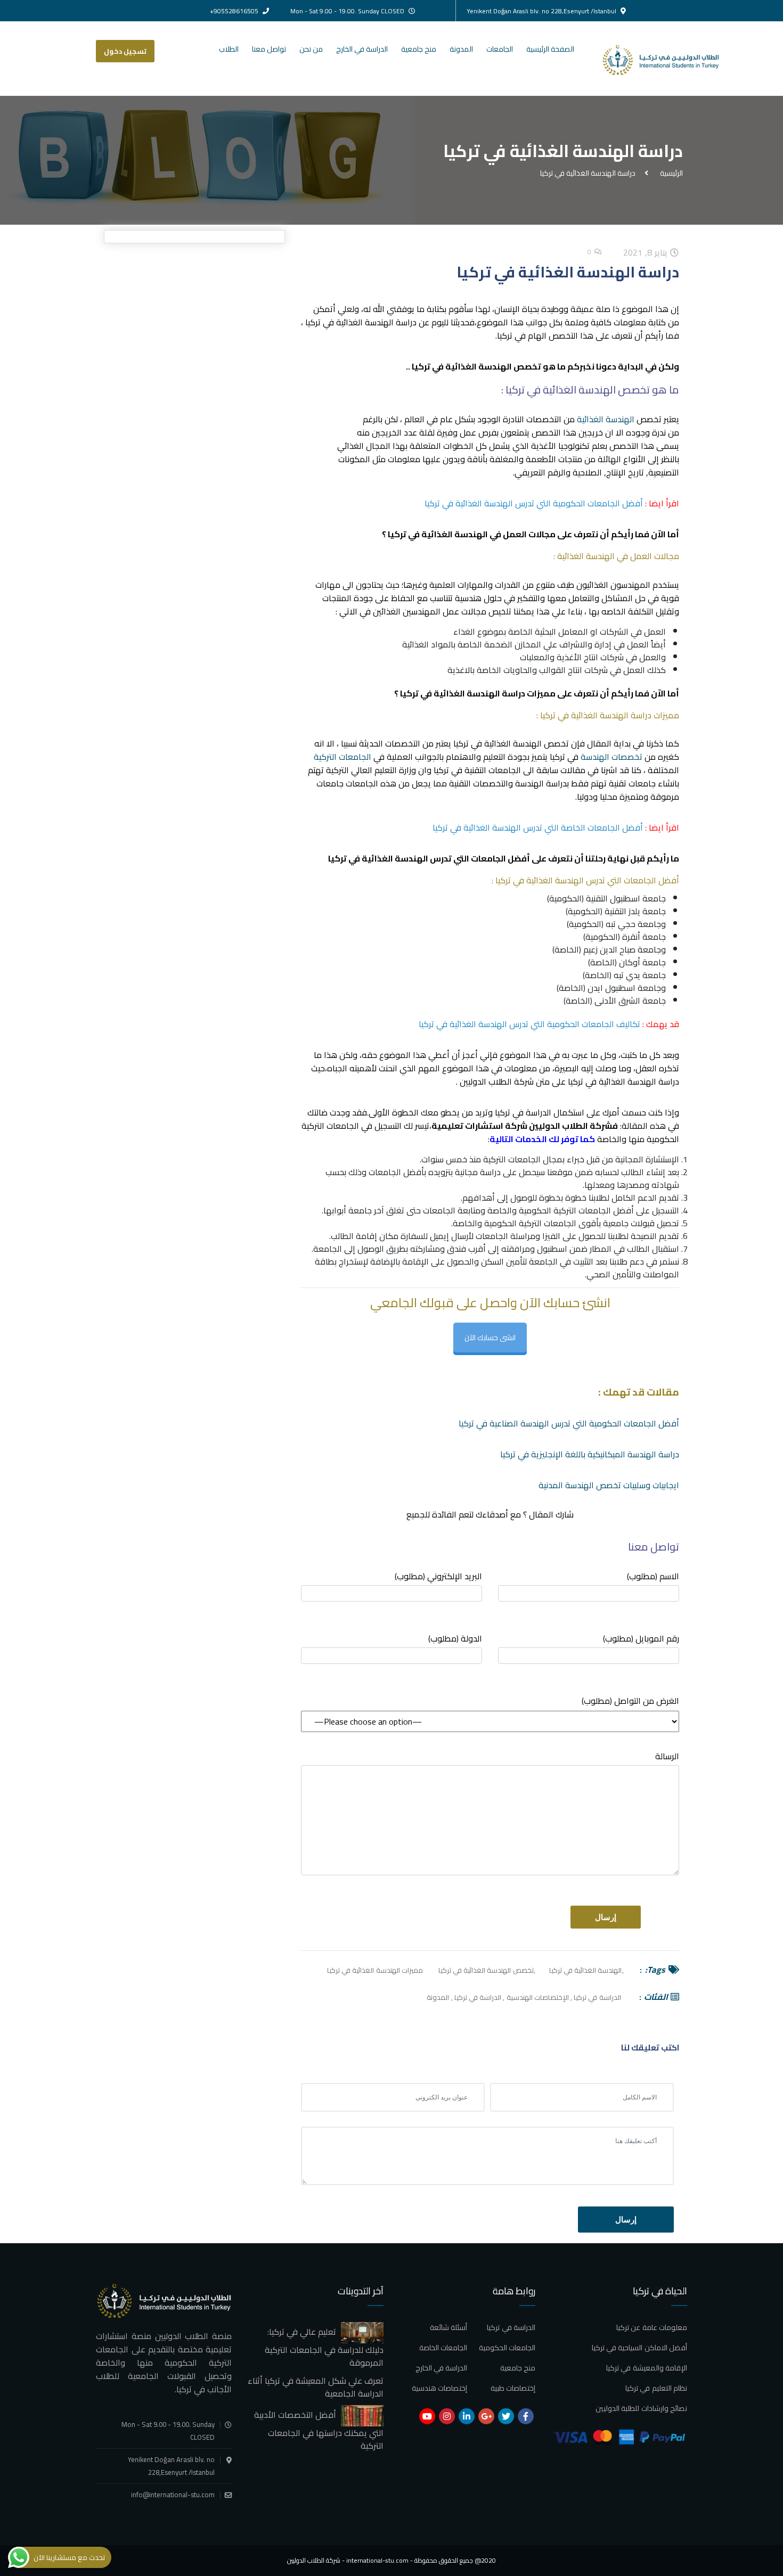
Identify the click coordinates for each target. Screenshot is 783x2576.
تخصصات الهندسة (611, 757)
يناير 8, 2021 (647, 252)
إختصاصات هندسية (439, 2388)
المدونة (461, 49)
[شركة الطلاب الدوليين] (670, 59)
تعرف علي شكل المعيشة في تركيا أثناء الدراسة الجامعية (316, 2387)
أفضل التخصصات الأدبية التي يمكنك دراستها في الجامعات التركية (319, 2430)
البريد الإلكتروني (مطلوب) (438, 1577)
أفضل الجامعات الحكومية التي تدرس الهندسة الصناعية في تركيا (569, 1423)
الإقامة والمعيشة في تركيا (647, 2368)
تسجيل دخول (125, 51)
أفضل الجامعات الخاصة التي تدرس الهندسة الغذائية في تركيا (538, 827)
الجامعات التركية (342, 757)
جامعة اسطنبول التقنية (626, 898)
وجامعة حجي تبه (636, 924)
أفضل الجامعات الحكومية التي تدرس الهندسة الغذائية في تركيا (534, 503)
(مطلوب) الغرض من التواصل (630, 1701)
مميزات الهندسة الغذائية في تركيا (375, 1970)
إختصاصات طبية (513, 2388)
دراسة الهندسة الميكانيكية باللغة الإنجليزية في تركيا (590, 1454)
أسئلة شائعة (448, 2327)
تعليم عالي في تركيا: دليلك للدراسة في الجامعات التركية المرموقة (324, 2347)
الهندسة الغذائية (607, 419)
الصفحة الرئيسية (550, 49)
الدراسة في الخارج (362, 49)
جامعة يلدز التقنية (635, 911)
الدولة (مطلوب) (455, 1639)
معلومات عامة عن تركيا (652, 2327)
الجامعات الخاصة (443, 2348)
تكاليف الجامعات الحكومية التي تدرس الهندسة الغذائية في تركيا (529, 1024)
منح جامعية (419, 49)
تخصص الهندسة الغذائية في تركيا (486, 1970)
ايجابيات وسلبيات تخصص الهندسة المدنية (609, 1485)
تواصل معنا (269, 49)
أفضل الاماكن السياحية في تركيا (639, 2348)
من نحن (311, 49)
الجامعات (500, 49)
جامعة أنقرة (644, 937)
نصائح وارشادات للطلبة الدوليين (641, 2408)
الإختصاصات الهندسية (538, 1997)
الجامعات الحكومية (507, 2348)
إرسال (626, 2220)
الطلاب (229, 49)
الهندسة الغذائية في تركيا (586, 1970)
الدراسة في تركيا (597, 1997)
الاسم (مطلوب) (653, 1577)
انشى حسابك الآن (490, 1338)
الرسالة (667, 1757)
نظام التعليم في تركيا (656, 2388)
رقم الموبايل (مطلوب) (641, 1639)
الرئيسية (670, 173)
